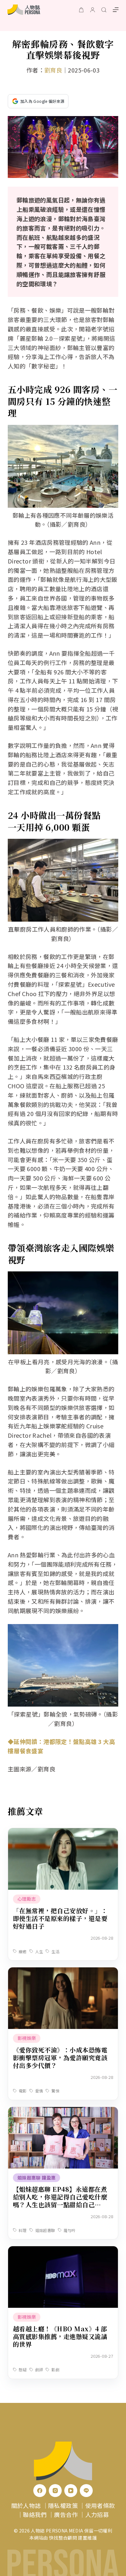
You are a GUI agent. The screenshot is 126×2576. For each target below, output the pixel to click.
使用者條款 (100, 2505)
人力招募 (97, 2514)
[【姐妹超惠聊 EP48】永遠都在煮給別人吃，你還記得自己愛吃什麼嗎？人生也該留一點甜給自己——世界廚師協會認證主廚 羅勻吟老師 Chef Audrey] (63, 2111)
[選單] (116, 10)
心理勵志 (27, 1899)
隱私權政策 (63, 2505)
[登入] (93, 10)
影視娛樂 (27, 2038)
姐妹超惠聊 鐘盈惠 (37, 2178)
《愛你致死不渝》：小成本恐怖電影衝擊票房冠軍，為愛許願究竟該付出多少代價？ (60, 2057)
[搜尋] (104, 10)
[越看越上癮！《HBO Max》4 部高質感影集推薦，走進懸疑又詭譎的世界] (63, 2251)
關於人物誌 (26, 2505)
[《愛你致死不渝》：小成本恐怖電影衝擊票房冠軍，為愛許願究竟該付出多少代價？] (63, 1972)
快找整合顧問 (63, 2538)
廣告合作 (66, 2514)
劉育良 (53, 70)
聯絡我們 (35, 2514)
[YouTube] (71, 2491)
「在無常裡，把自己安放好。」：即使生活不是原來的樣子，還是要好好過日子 (60, 1918)
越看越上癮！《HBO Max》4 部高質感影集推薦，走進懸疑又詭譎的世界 (60, 2336)
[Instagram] (55, 2491)
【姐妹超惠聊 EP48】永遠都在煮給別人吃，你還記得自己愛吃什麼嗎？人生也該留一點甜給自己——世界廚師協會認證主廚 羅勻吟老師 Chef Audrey (61, 2204)
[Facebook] (40, 2491)
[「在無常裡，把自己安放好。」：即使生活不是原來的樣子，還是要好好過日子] (63, 1833)
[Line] (86, 2491)
